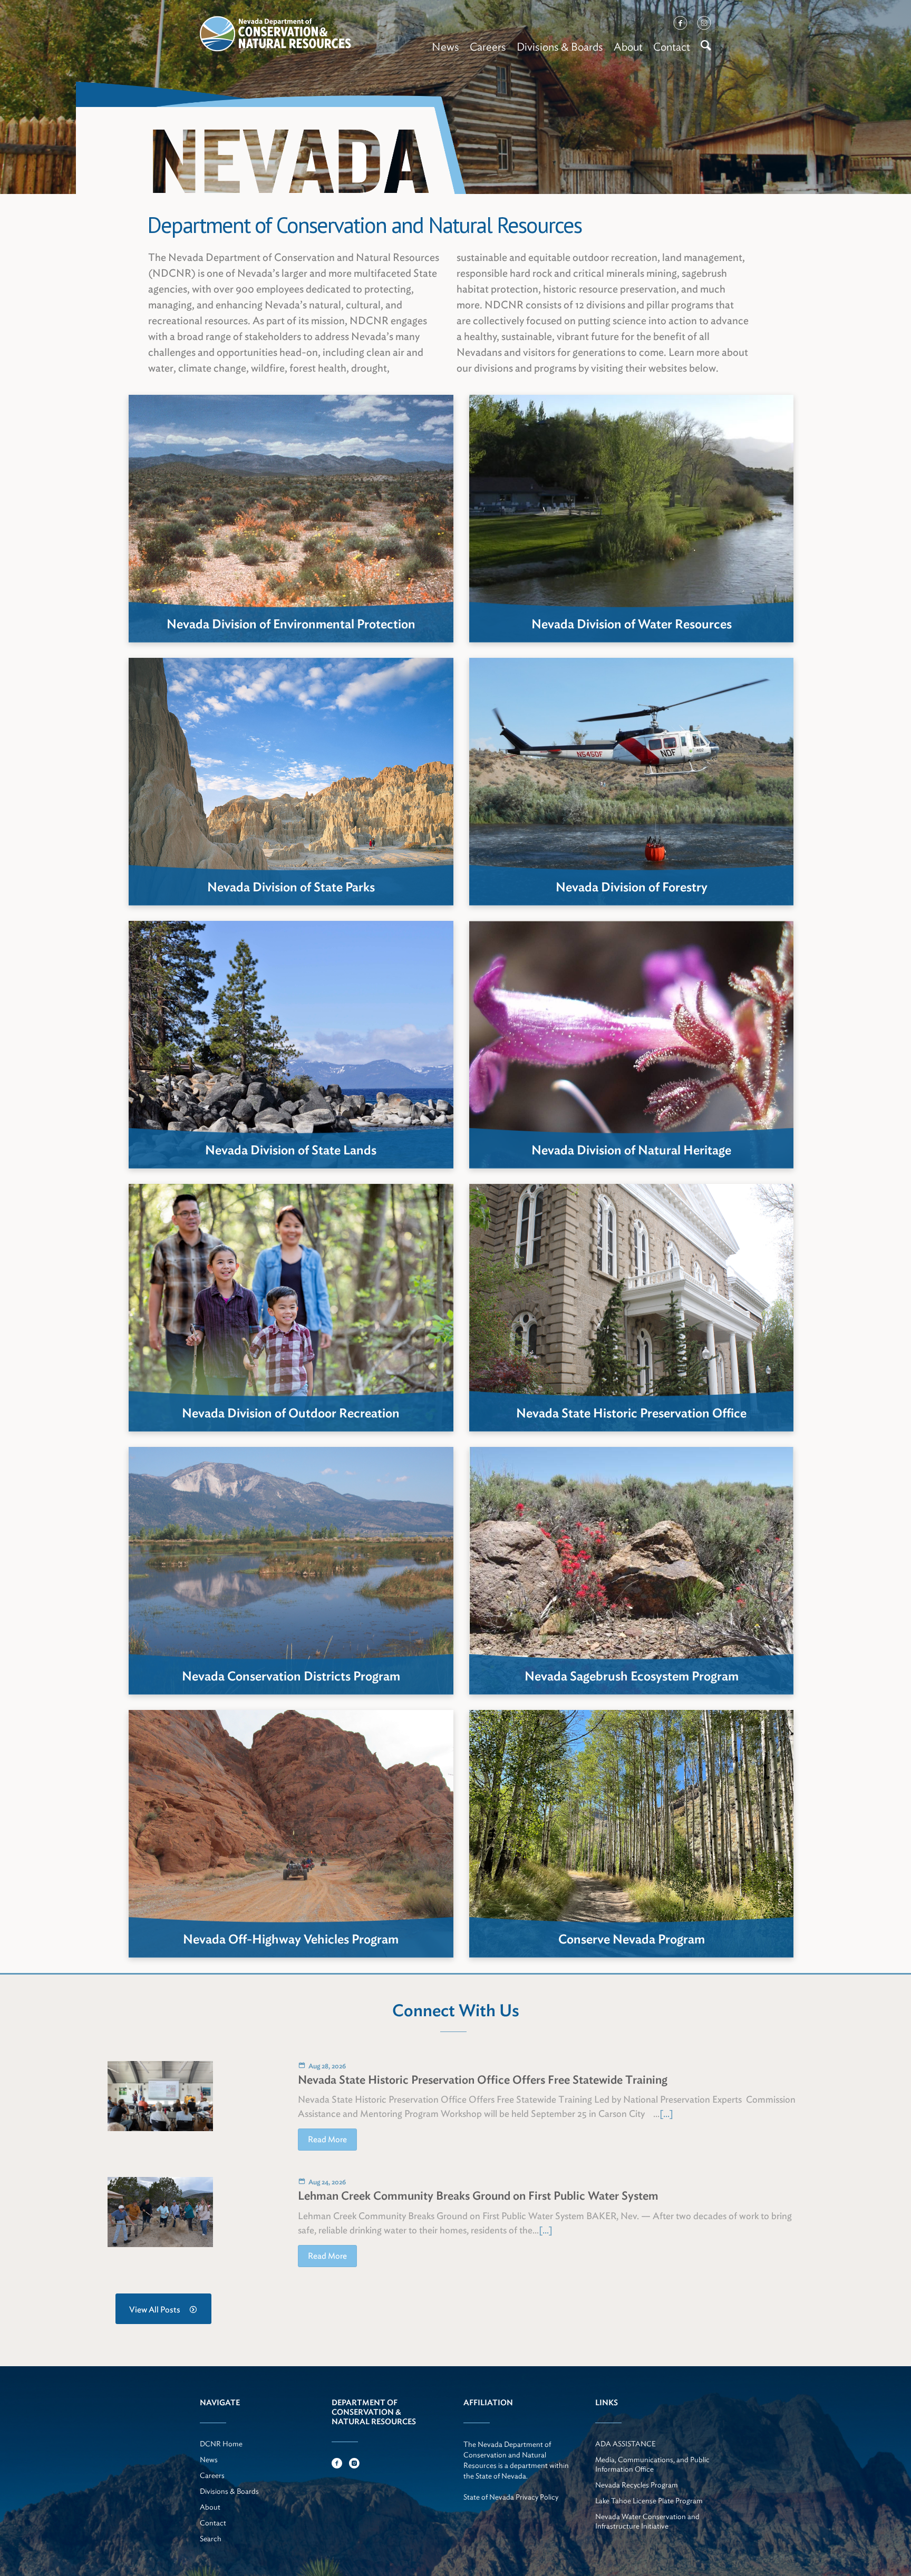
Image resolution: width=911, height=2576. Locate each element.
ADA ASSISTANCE (626, 2444)
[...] (666, 2113)
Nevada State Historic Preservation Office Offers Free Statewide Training (483, 2079)
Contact (672, 47)
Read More (327, 2139)
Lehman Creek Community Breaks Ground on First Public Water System (478, 2195)
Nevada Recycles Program (637, 2485)
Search (211, 2539)
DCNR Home (221, 2444)
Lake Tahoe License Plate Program (649, 2501)
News (445, 47)
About (628, 47)
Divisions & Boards (560, 47)
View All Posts (155, 2310)
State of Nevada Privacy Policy (511, 2497)
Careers (488, 47)
